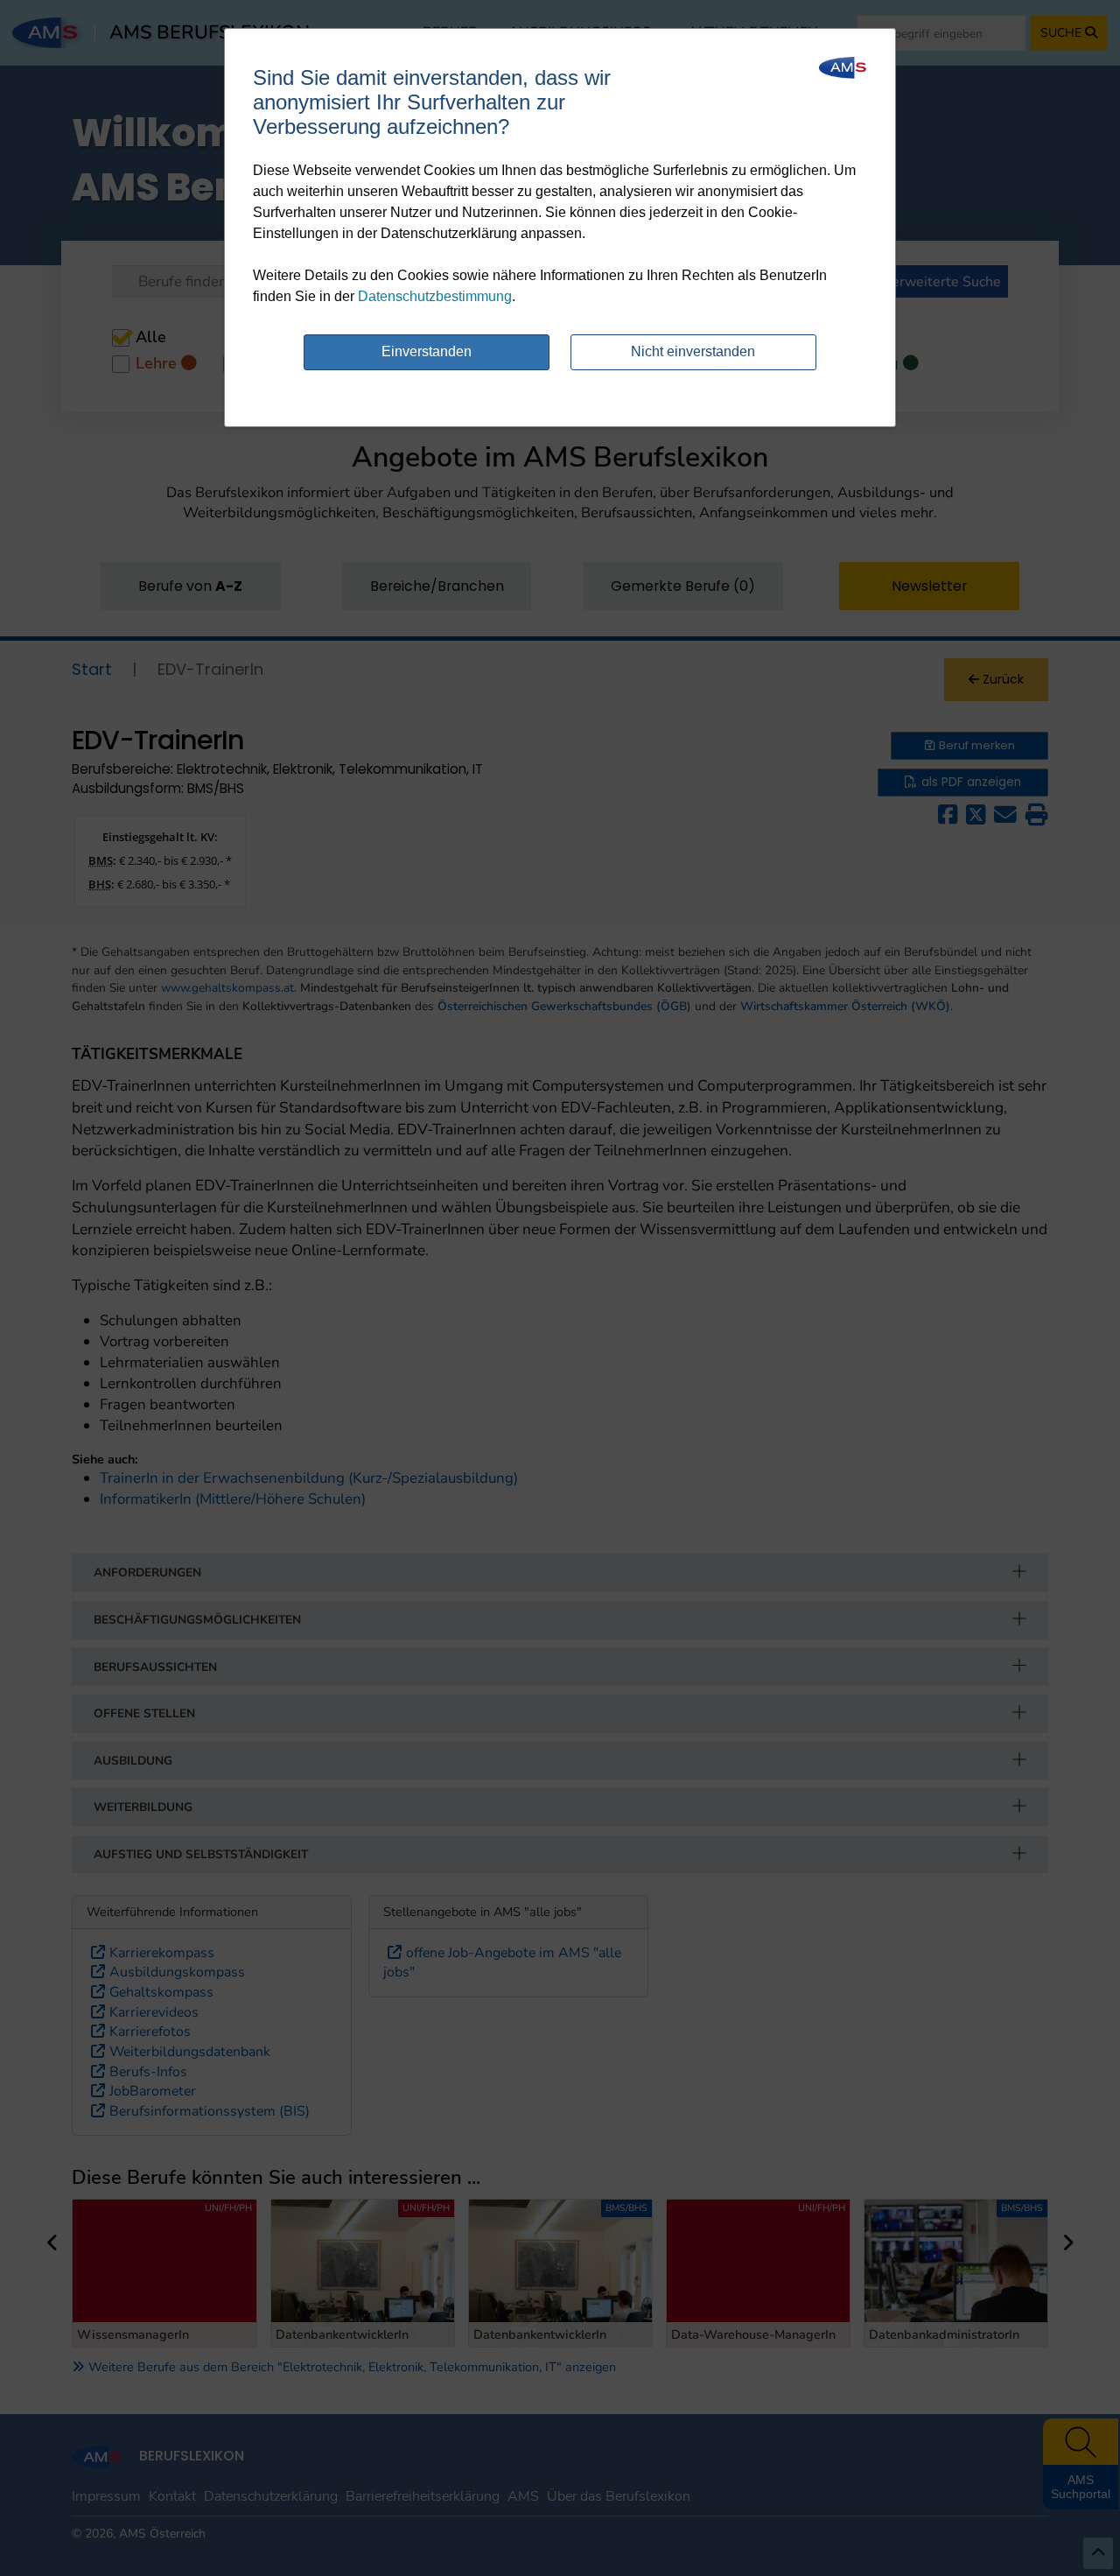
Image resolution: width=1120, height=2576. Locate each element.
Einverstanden (427, 351)
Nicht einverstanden (693, 351)
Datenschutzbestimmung (435, 296)
